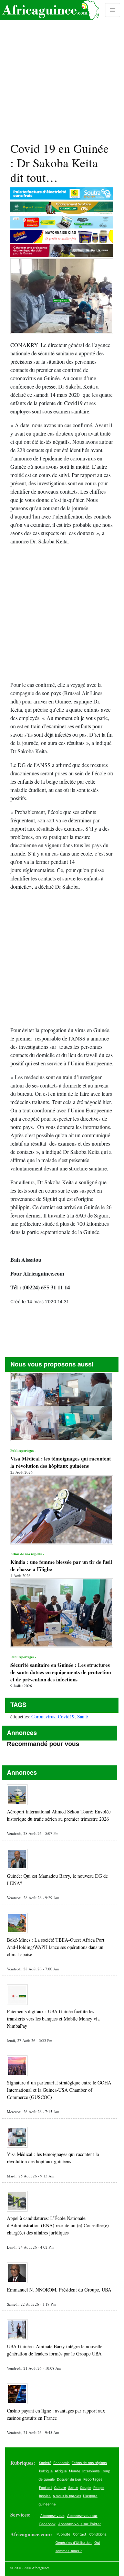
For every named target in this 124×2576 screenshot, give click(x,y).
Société (45, 2463)
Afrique (61, 2471)
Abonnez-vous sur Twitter (80, 2524)
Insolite (45, 2496)
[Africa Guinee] (50, 10)
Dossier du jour (69, 2479)
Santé (82, 1716)
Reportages (93, 2479)
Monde (75, 2471)
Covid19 (66, 1716)
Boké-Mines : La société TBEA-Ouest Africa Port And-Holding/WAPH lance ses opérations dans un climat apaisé (56, 1947)
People (99, 2488)
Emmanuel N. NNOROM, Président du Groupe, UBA (59, 2290)
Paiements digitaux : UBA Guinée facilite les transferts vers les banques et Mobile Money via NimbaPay (53, 2019)
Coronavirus (43, 1716)
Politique (46, 2471)
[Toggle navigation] (113, 10)
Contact (80, 2534)
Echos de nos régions (89, 2463)
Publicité (63, 2534)
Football (45, 2488)
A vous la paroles (67, 2496)
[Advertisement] (62, 68)
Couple (86, 2488)
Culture (60, 2488)
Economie (61, 2463)
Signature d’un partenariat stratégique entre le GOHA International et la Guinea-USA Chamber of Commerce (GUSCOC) (59, 2090)
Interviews (91, 2471)
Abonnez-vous (52, 2516)
